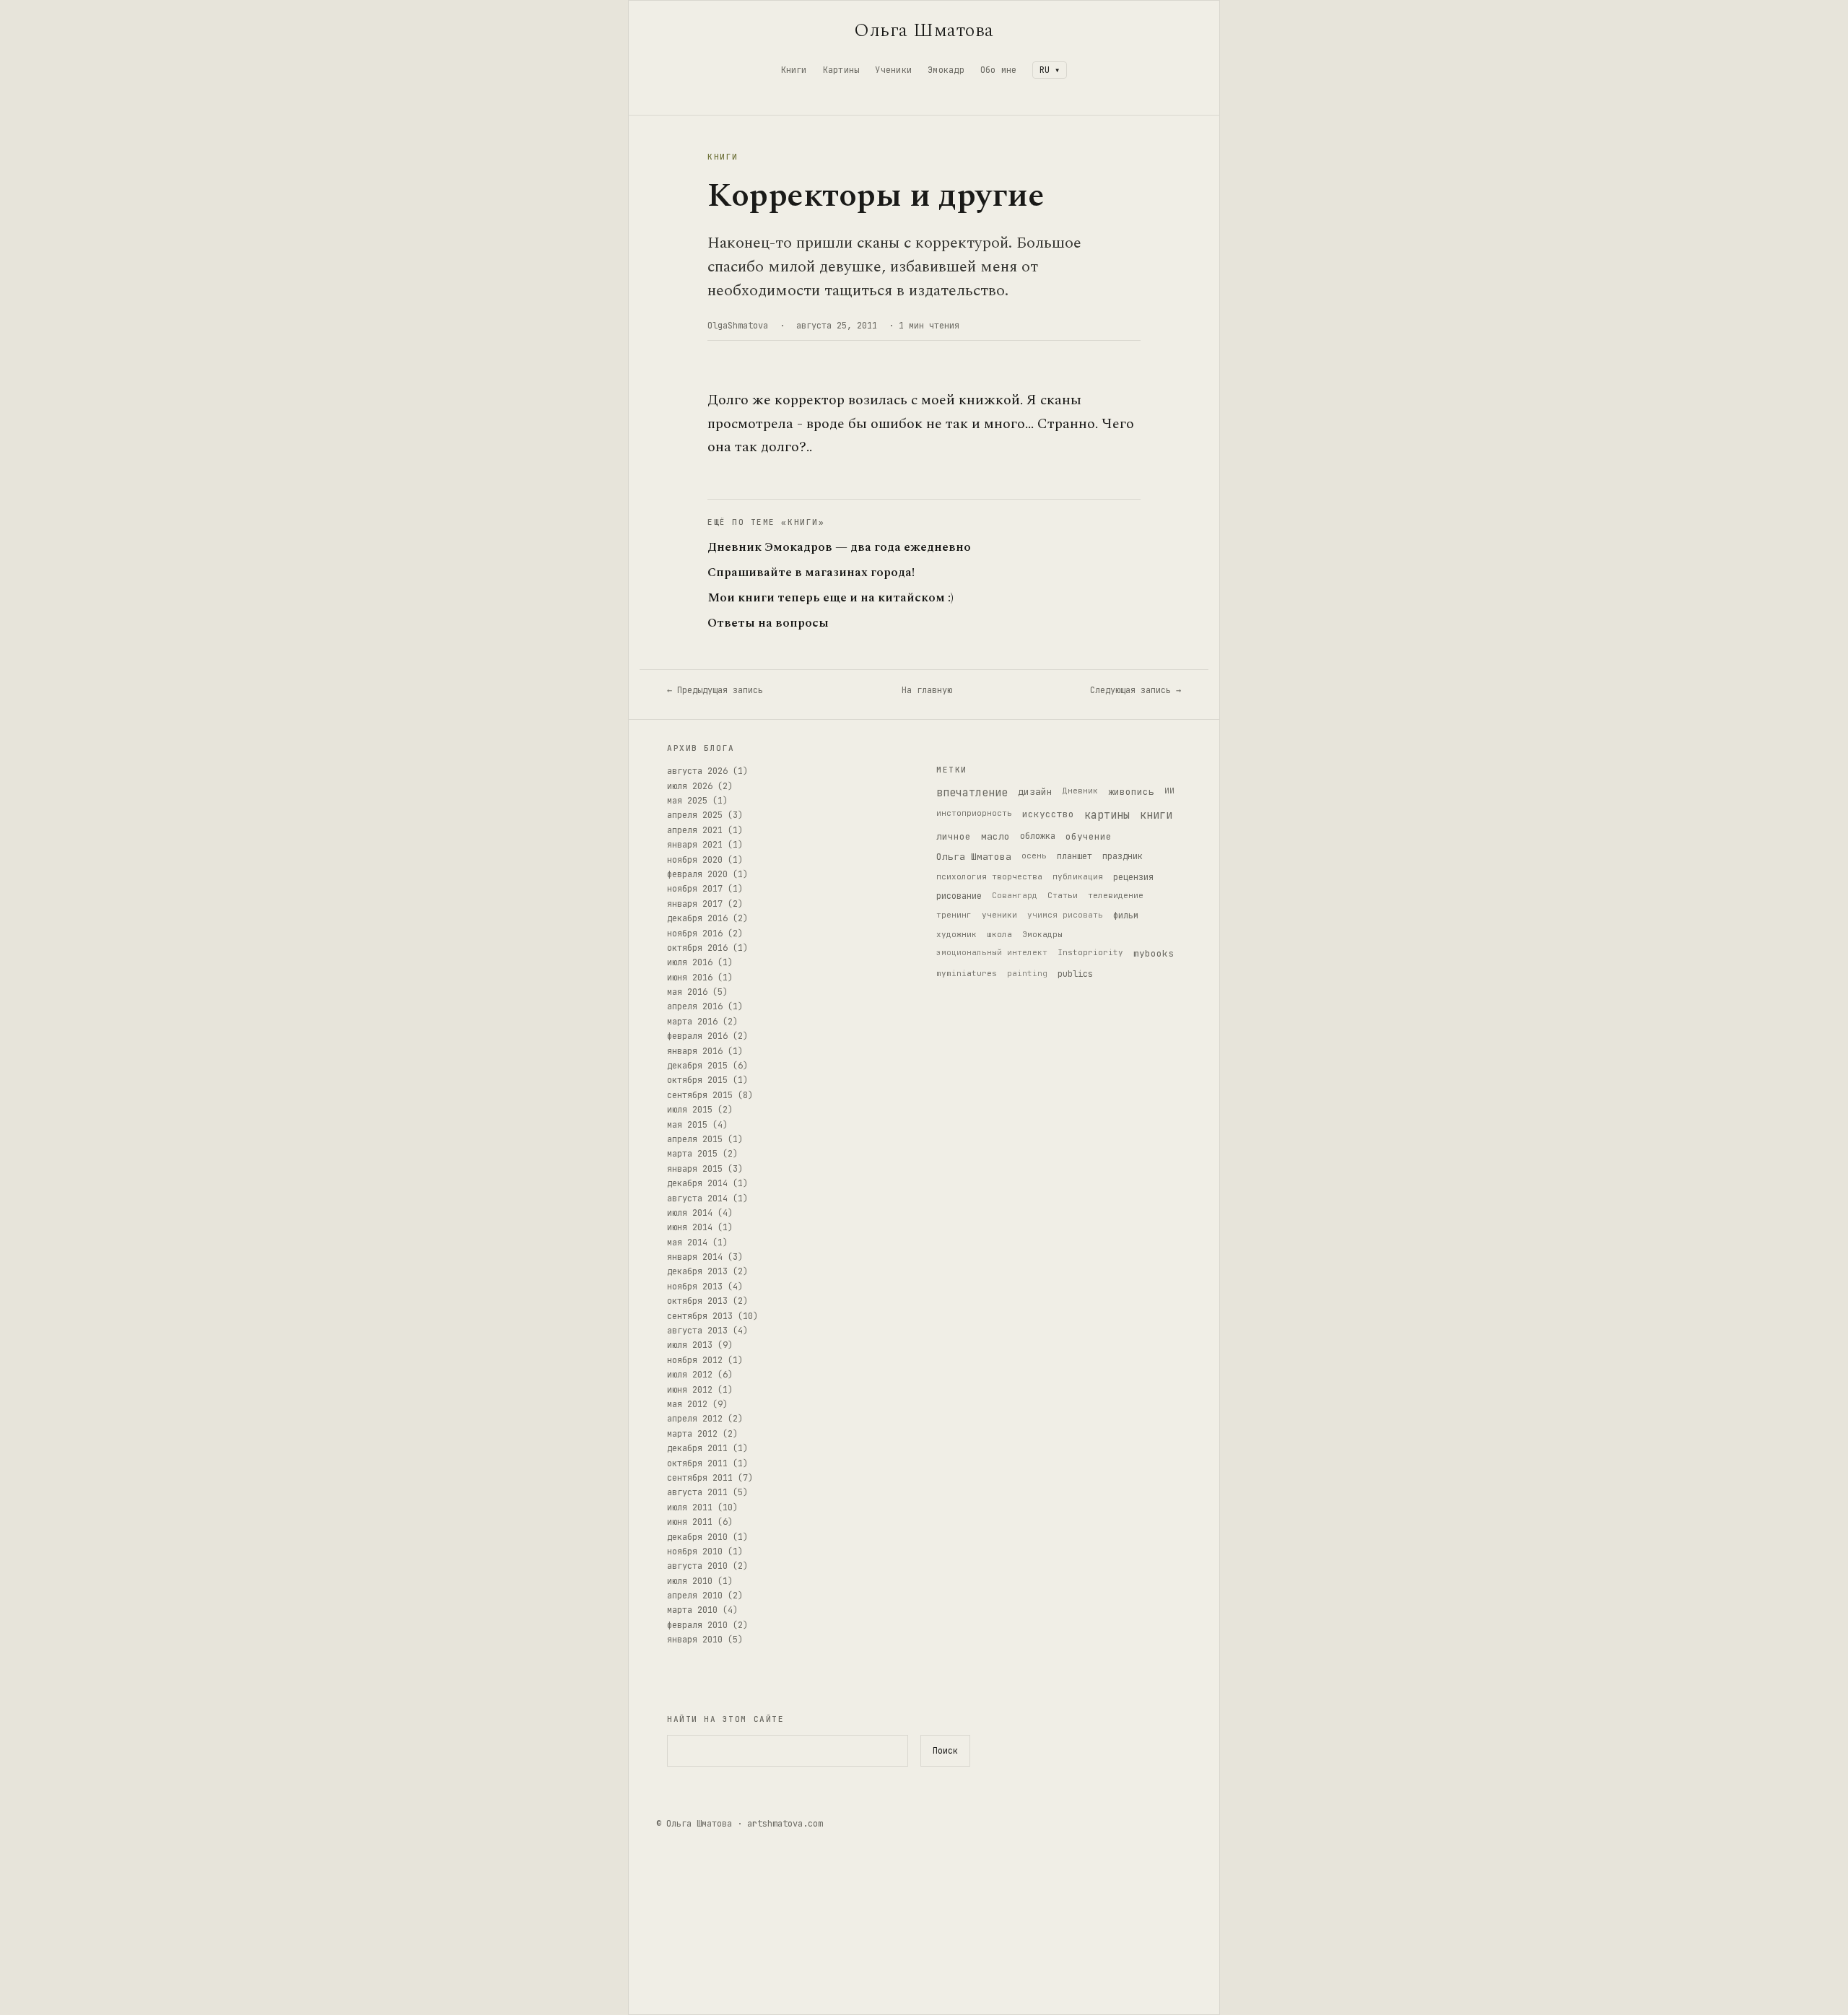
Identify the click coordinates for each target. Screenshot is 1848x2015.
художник (956, 934)
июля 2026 (690, 786)
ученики (999, 915)
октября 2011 (697, 1463)
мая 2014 (687, 1242)
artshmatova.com (785, 1824)
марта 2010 (692, 1610)
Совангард (1015, 895)
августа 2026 (697, 771)
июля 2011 (690, 1507)
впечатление (972, 793)
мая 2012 (687, 1404)
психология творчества (989, 876)
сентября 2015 (700, 1095)
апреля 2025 (695, 815)
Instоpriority (1090, 952)
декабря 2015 (697, 1066)
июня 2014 (690, 1227)
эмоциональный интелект (992, 952)
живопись (1131, 792)
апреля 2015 (695, 1139)
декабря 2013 (697, 1271)
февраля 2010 (697, 1625)
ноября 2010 (695, 1551)
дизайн (1035, 792)
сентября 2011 (700, 1478)
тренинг (954, 915)
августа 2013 (697, 1331)
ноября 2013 (695, 1287)
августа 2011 (697, 1492)
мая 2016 (687, 992)
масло (995, 836)
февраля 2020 (697, 874)
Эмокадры (1042, 934)
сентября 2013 (700, 1316)
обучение (1089, 836)
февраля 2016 (697, 1036)
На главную (927, 690)
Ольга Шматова (924, 30)
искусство (1048, 814)
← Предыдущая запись (715, 690)
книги (1156, 815)
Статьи (1063, 895)
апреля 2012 (695, 1419)
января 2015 (695, 1169)
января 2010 (695, 1640)
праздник (1123, 856)
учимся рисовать (1065, 915)
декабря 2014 (697, 1183)
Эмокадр (946, 70)
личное (954, 836)
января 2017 (695, 904)
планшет (1075, 856)
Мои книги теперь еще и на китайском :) (831, 598)
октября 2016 (697, 948)
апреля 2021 (695, 830)
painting (1027, 973)
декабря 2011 (697, 1448)
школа (999, 934)
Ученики (893, 70)
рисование (959, 896)
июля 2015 (690, 1110)
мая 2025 (687, 801)
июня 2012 (690, 1390)
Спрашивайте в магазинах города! (811, 573)
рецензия (1133, 877)
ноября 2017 (695, 889)
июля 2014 (690, 1213)
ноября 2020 (695, 860)
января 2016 (695, 1051)
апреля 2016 (695, 1006)
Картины (841, 70)
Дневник (1080, 791)
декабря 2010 (697, 1537)
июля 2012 (690, 1375)
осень (1034, 856)
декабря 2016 (697, 918)
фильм (1126, 915)
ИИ (1169, 791)
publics (1075, 974)
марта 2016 (692, 1022)
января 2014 (695, 1257)
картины (1107, 815)
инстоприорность (974, 813)
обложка (1038, 836)
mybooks (1154, 953)
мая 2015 (687, 1125)
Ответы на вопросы (768, 623)
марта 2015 (692, 1154)
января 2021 (695, 845)
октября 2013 (697, 1301)
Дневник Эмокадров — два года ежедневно (839, 548)
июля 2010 (690, 1581)
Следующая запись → (1136, 690)
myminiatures (967, 973)
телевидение (1116, 895)
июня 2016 (690, 978)
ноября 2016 (695, 933)
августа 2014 (697, 1198)
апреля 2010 (695, 1596)
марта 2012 (692, 1434)
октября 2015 (697, 1080)
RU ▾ (1050, 70)
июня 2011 (690, 1522)
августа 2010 (697, 1566)
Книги (794, 70)
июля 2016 (690, 962)
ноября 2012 (695, 1360)
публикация (1078, 876)
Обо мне (999, 70)
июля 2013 (690, 1345)
